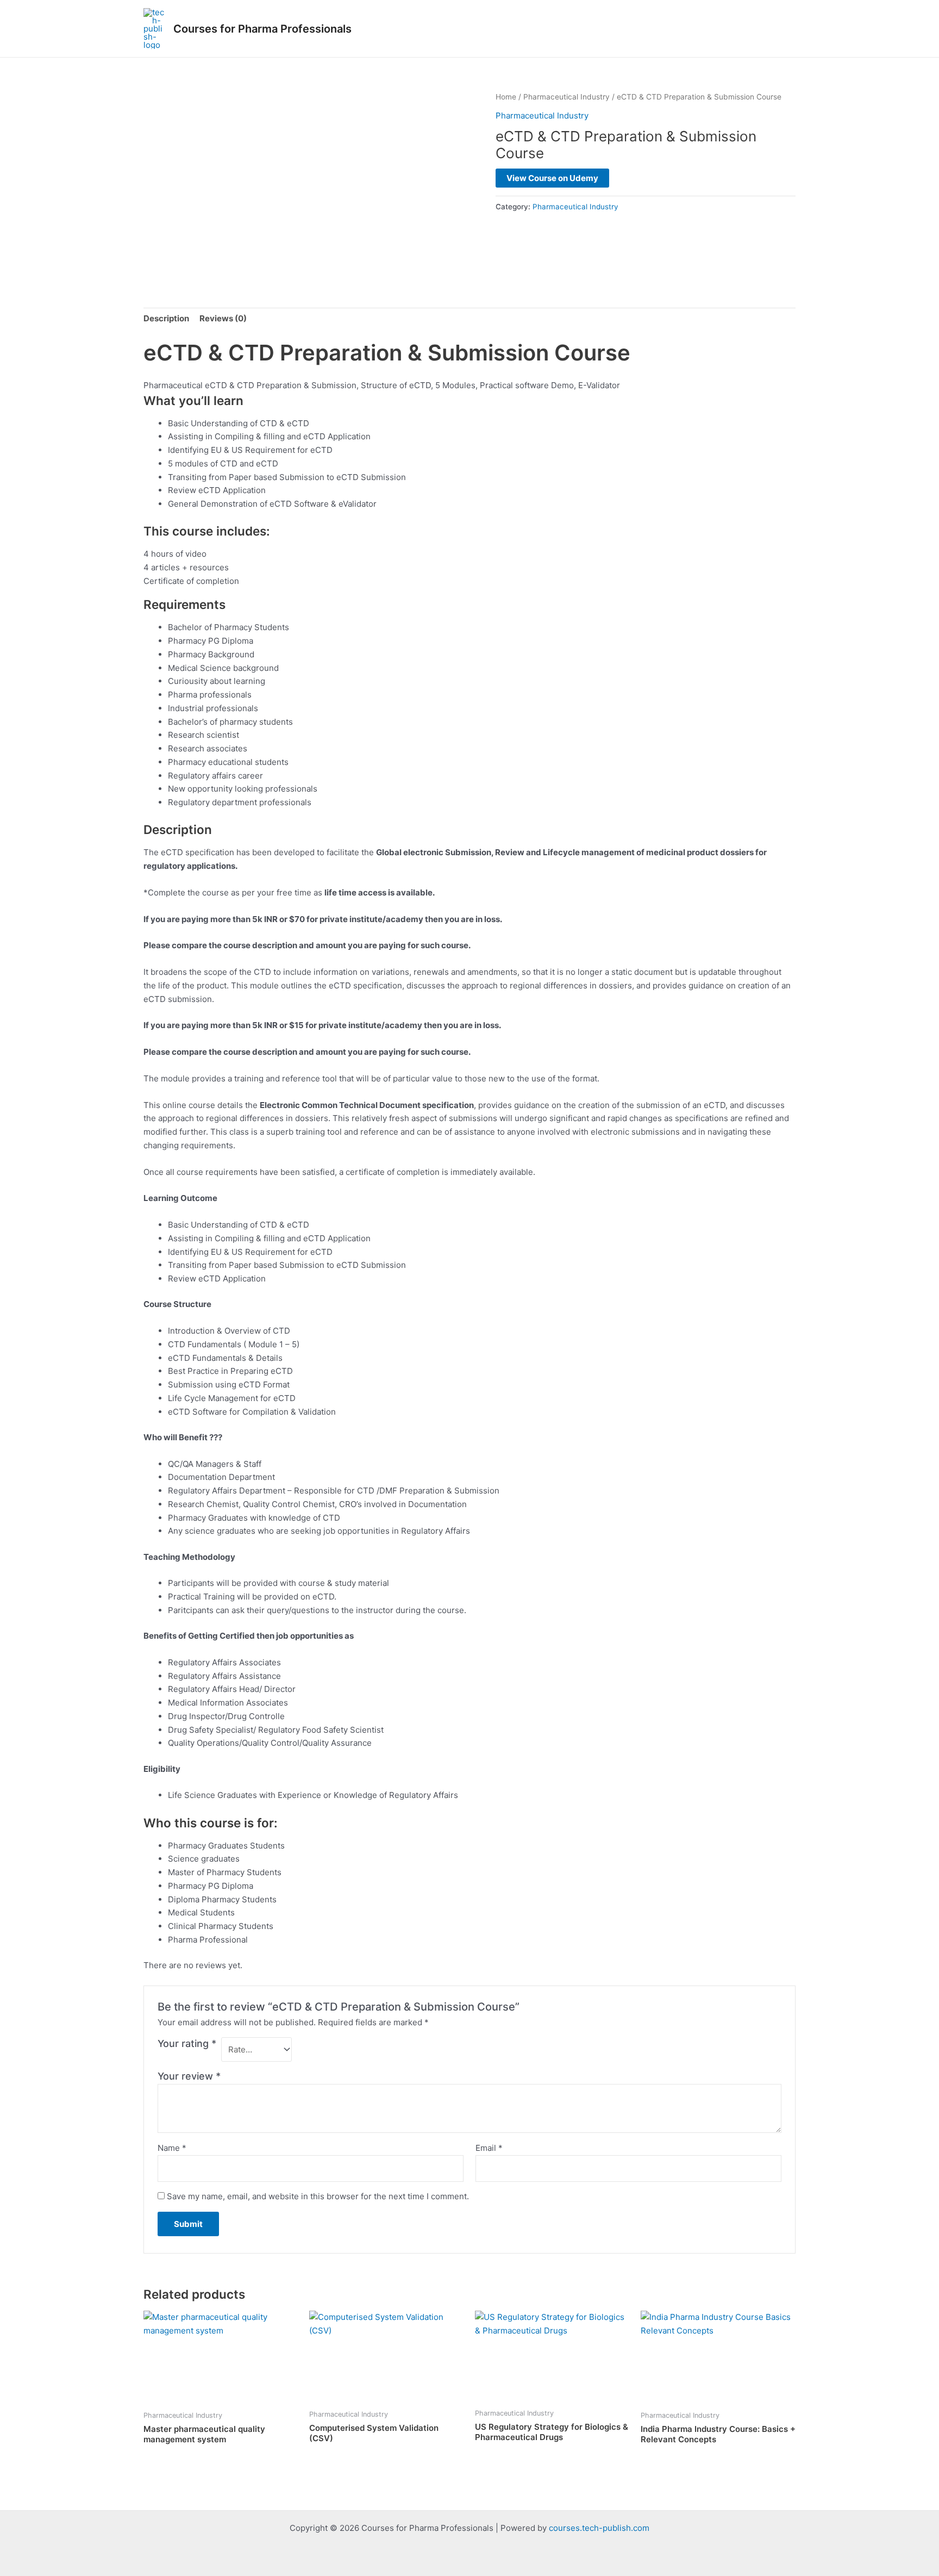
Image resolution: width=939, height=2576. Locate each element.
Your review (189, 2076)
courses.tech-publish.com (599, 2528)
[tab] (166, 319)
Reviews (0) (223, 318)
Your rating (187, 2043)
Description (166, 318)
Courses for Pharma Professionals (262, 29)
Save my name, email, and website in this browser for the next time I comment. (318, 2196)
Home (506, 97)
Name (172, 2148)
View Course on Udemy (552, 178)
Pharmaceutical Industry (566, 97)
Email (489, 2148)
